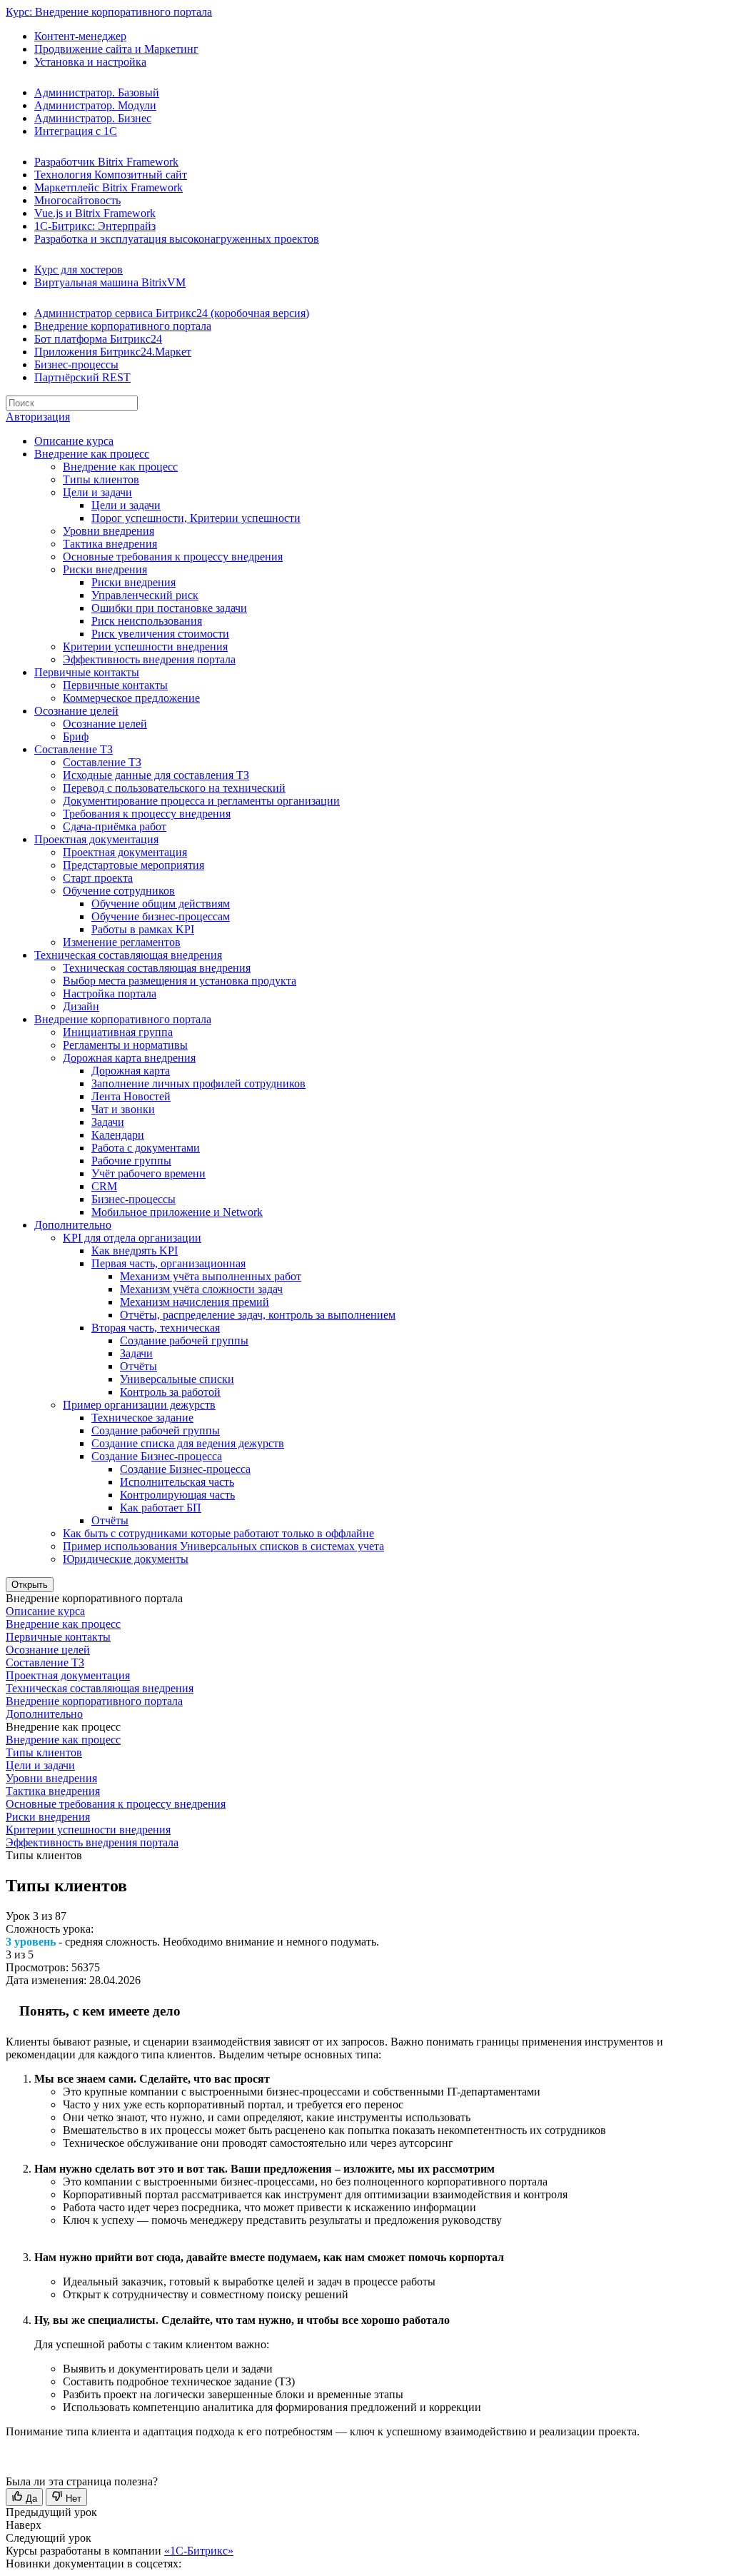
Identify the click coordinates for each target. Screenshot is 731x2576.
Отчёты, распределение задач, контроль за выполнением (258, 1315)
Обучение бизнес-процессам (161, 916)
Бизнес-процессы (76, 364)
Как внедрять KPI (135, 1251)
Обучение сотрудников (119, 891)
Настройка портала (110, 993)
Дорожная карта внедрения (129, 1058)
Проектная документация (96, 839)
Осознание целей (76, 711)
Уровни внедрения (109, 531)
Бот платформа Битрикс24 (98, 339)
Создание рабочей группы (184, 1340)
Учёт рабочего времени (148, 1173)
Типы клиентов (101, 479)
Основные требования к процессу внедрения (173, 557)
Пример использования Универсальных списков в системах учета (223, 1546)
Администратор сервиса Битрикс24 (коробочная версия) (172, 313)
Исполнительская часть (177, 1482)
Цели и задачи (97, 492)
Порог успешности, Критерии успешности (196, 518)
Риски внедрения (105, 569)
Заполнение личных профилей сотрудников (198, 1083)
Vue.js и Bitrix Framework (95, 213)
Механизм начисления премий (195, 1302)
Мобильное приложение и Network (177, 1212)
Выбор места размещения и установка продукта (180, 981)
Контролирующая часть (177, 1495)
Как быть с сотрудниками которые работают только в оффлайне (218, 1533)
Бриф (76, 736)
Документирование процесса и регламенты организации (201, 801)
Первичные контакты (87, 672)
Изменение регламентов (122, 942)
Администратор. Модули (95, 105)
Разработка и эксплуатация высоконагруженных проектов (177, 239)
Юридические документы (126, 1559)
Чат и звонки (123, 1109)
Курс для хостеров (79, 270)
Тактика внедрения (110, 544)
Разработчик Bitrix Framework (106, 162)
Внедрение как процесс (92, 454)
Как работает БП (161, 1508)
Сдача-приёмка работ (115, 826)
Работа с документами (146, 1148)
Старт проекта (98, 878)
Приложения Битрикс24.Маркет (113, 352)
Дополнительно (73, 1225)
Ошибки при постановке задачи (169, 608)
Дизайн (81, 1006)
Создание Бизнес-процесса (157, 1456)
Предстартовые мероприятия (133, 865)
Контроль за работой (170, 1392)
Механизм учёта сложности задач (201, 1289)
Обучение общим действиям (161, 904)
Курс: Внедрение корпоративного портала (109, 12)
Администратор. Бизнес (93, 118)
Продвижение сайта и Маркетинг (116, 49)
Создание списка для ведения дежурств (188, 1443)
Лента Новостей (131, 1096)
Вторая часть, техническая (156, 1328)
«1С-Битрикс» (199, 2551)
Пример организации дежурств (139, 1405)
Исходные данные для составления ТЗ (156, 775)
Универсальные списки (177, 1379)
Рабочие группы (131, 1161)
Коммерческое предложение (131, 698)
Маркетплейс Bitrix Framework (109, 187)
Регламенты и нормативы (125, 1045)
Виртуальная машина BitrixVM (110, 282)
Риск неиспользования (147, 621)
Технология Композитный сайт (111, 175)
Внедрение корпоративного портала (123, 326)
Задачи (108, 1122)
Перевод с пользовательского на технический (174, 788)
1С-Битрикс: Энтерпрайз (95, 226)
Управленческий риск (145, 595)
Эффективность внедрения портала (149, 659)
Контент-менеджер (80, 36)
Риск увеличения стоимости (160, 634)
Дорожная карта (131, 1071)
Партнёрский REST (82, 377)
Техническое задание (142, 1418)
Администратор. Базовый (97, 92)
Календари (118, 1135)
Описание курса (74, 441)
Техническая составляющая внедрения (128, 955)
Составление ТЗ (74, 749)
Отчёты (138, 1366)
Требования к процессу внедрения (147, 814)
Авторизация (38, 417)
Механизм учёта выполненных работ (211, 1276)
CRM (104, 1186)
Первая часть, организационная (168, 1263)
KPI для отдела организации (132, 1238)
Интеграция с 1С (76, 131)
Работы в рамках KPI (143, 929)
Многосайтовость (77, 200)
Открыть (30, 1585)
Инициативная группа (118, 1032)
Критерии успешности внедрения (145, 646)
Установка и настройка (90, 62)
